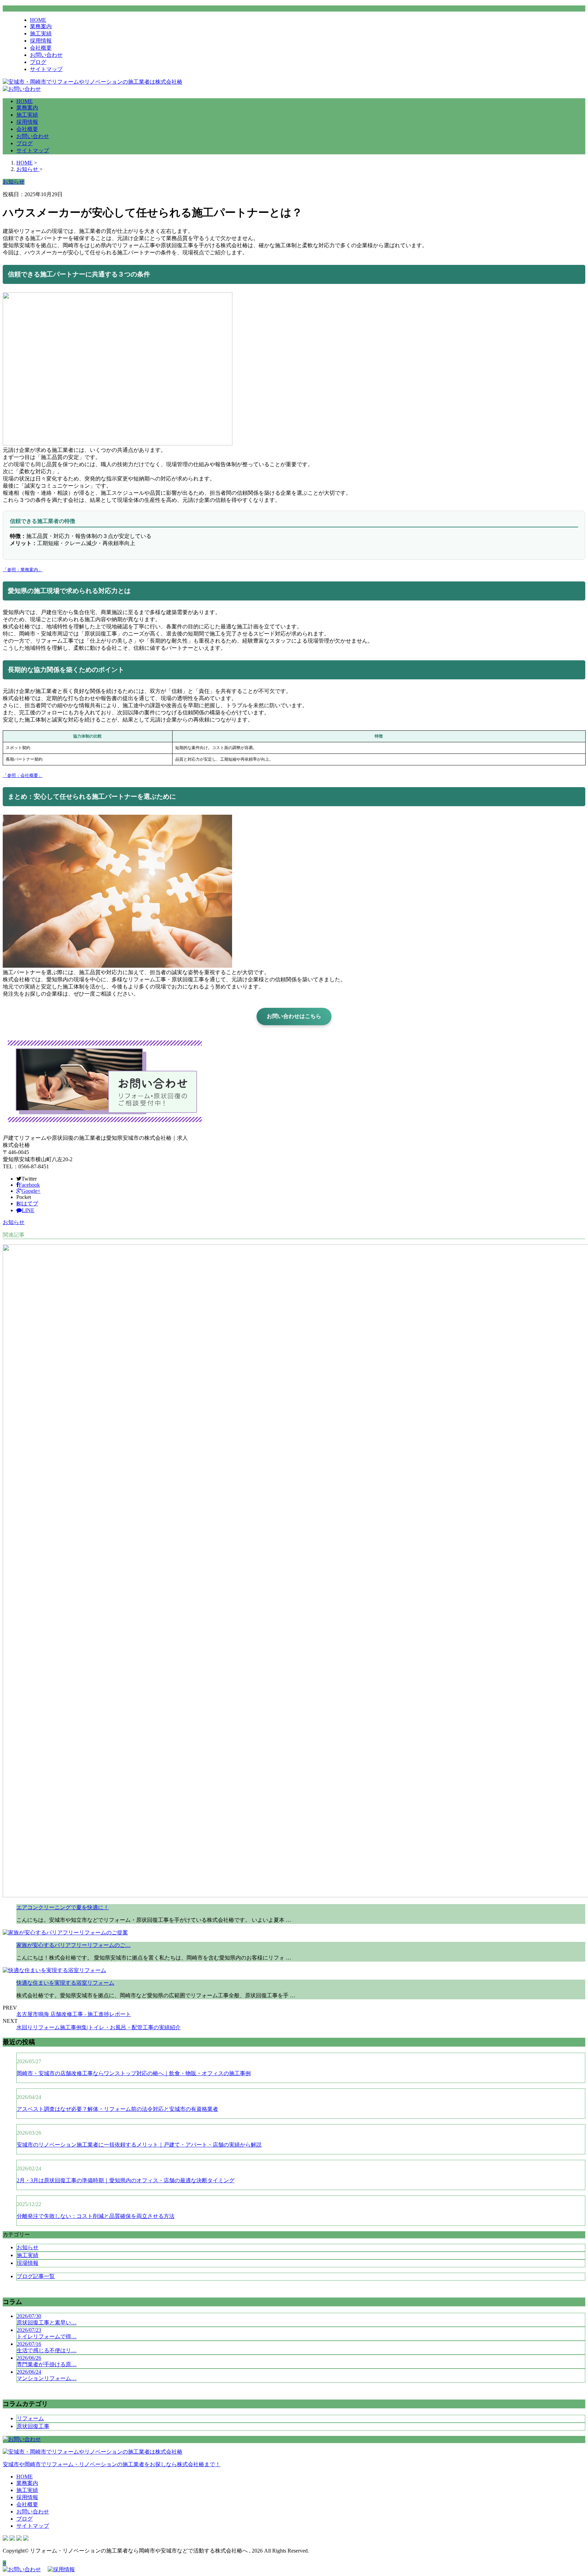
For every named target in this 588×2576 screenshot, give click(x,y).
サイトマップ (46, 69)
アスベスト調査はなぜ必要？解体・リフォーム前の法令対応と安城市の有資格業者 (117, 2109)
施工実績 (41, 33)
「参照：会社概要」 (23, 775)
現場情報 (28, 2263)
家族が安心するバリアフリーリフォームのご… (73, 1945)
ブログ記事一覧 (36, 2276)
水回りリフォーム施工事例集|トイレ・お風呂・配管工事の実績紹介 (99, 2027)
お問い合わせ (46, 55)
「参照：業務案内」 (23, 570)
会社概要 (41, 48)
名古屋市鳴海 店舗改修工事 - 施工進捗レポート (74, 2014)
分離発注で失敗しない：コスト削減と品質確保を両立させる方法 (96, 2216)
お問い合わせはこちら (294, 1016)
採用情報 (41, 41)
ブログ (38, 62)
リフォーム (30, 2418)
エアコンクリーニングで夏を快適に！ (63, 1907)
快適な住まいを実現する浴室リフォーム (65, 1983)
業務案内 (41, 26)
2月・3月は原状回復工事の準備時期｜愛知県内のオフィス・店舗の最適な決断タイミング (126, 2180)
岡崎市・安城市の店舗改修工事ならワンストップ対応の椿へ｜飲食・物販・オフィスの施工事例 (134, 2073)
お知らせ (14, 1222)
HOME (38, 20)
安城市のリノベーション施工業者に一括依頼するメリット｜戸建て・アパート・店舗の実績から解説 (139, 2145)
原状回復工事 (33, 2426)
